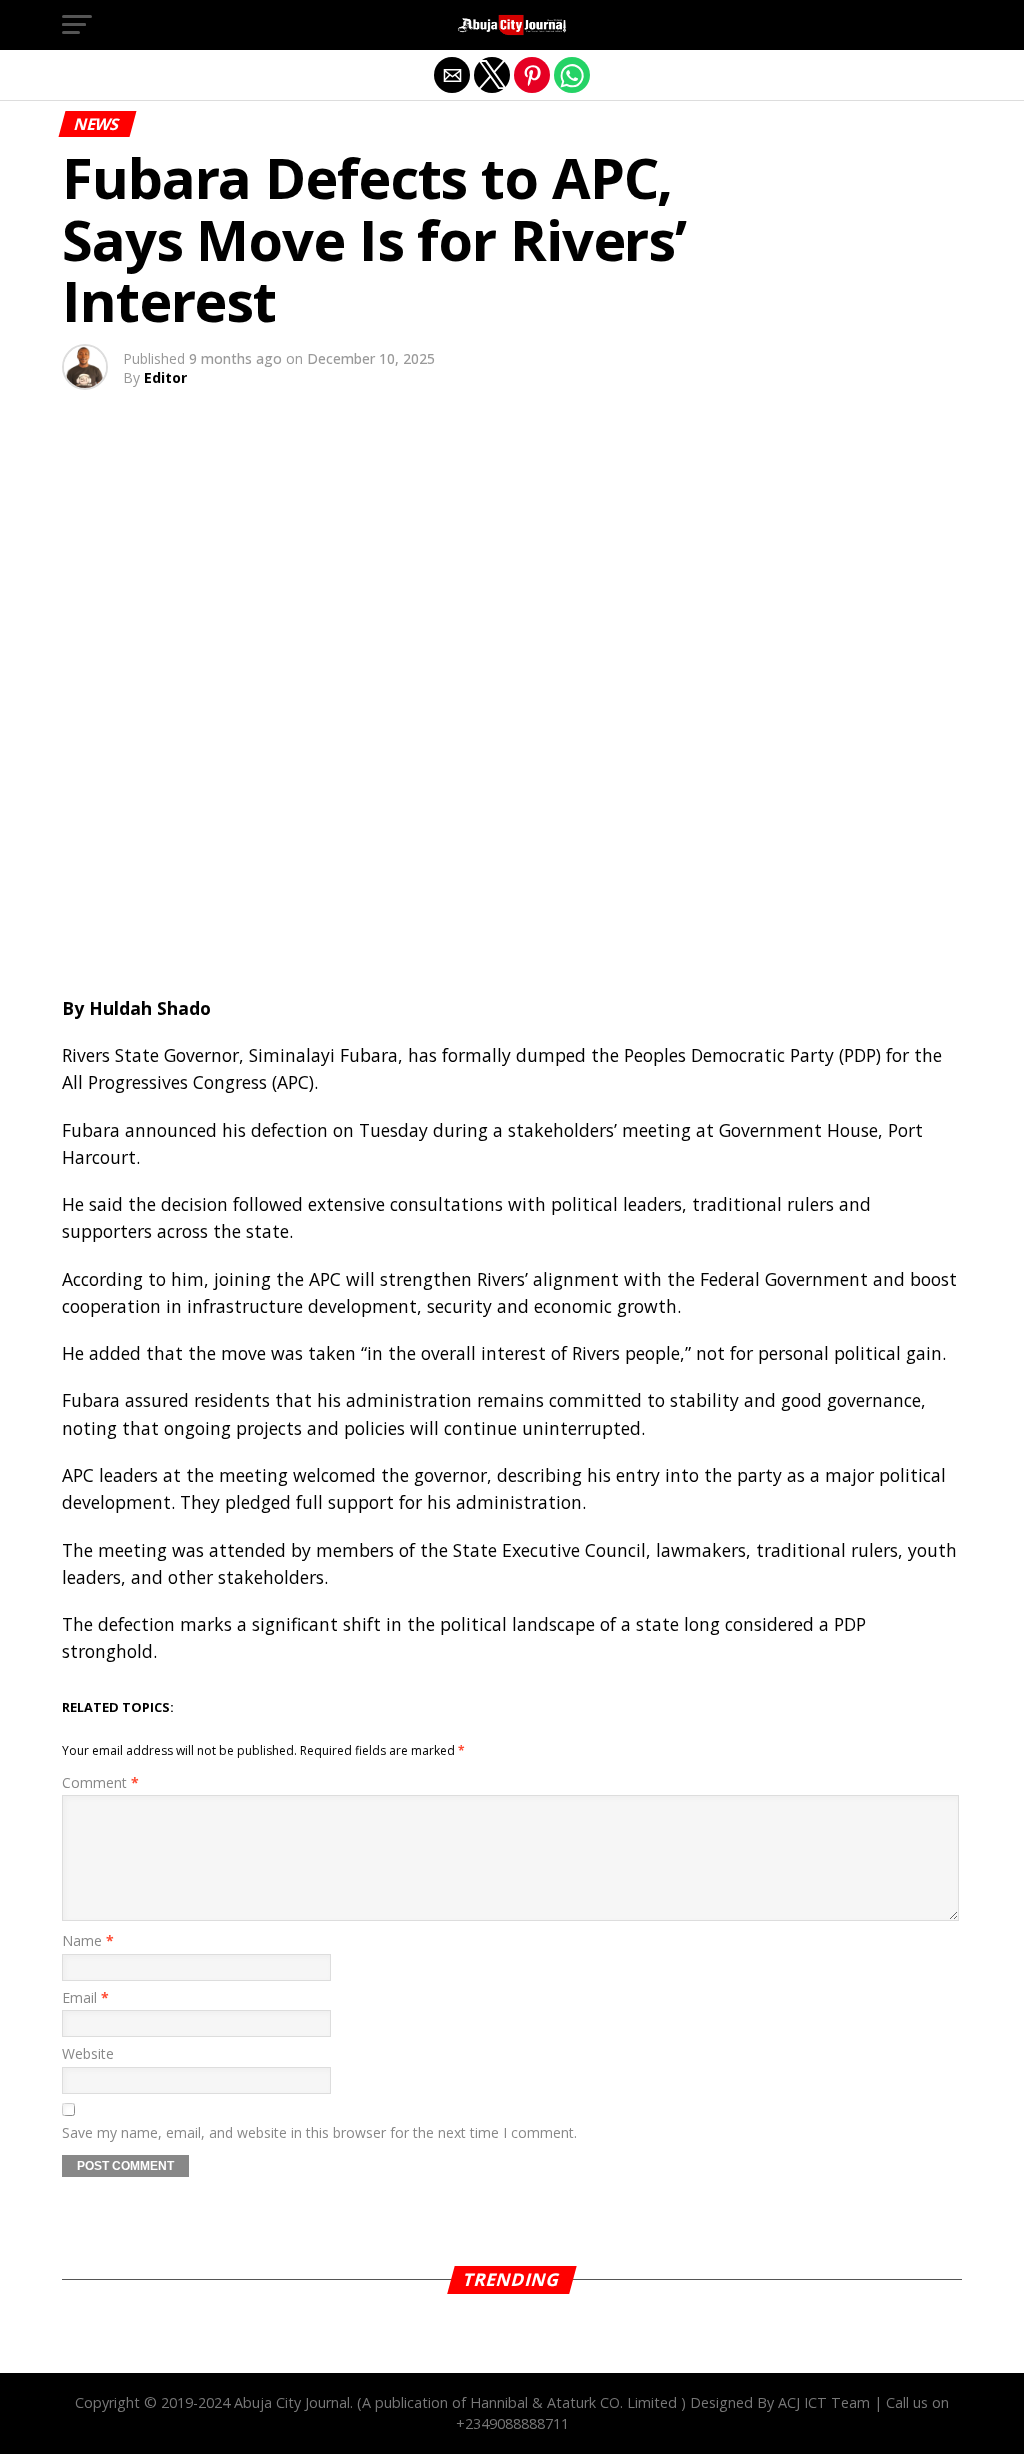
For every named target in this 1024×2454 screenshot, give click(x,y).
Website (88, 2053)
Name (88, 1940)
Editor (165, 377)
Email (85, 1997)
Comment (100, 1782)
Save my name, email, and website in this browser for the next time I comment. (319, 2132)
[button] (77, 25)
